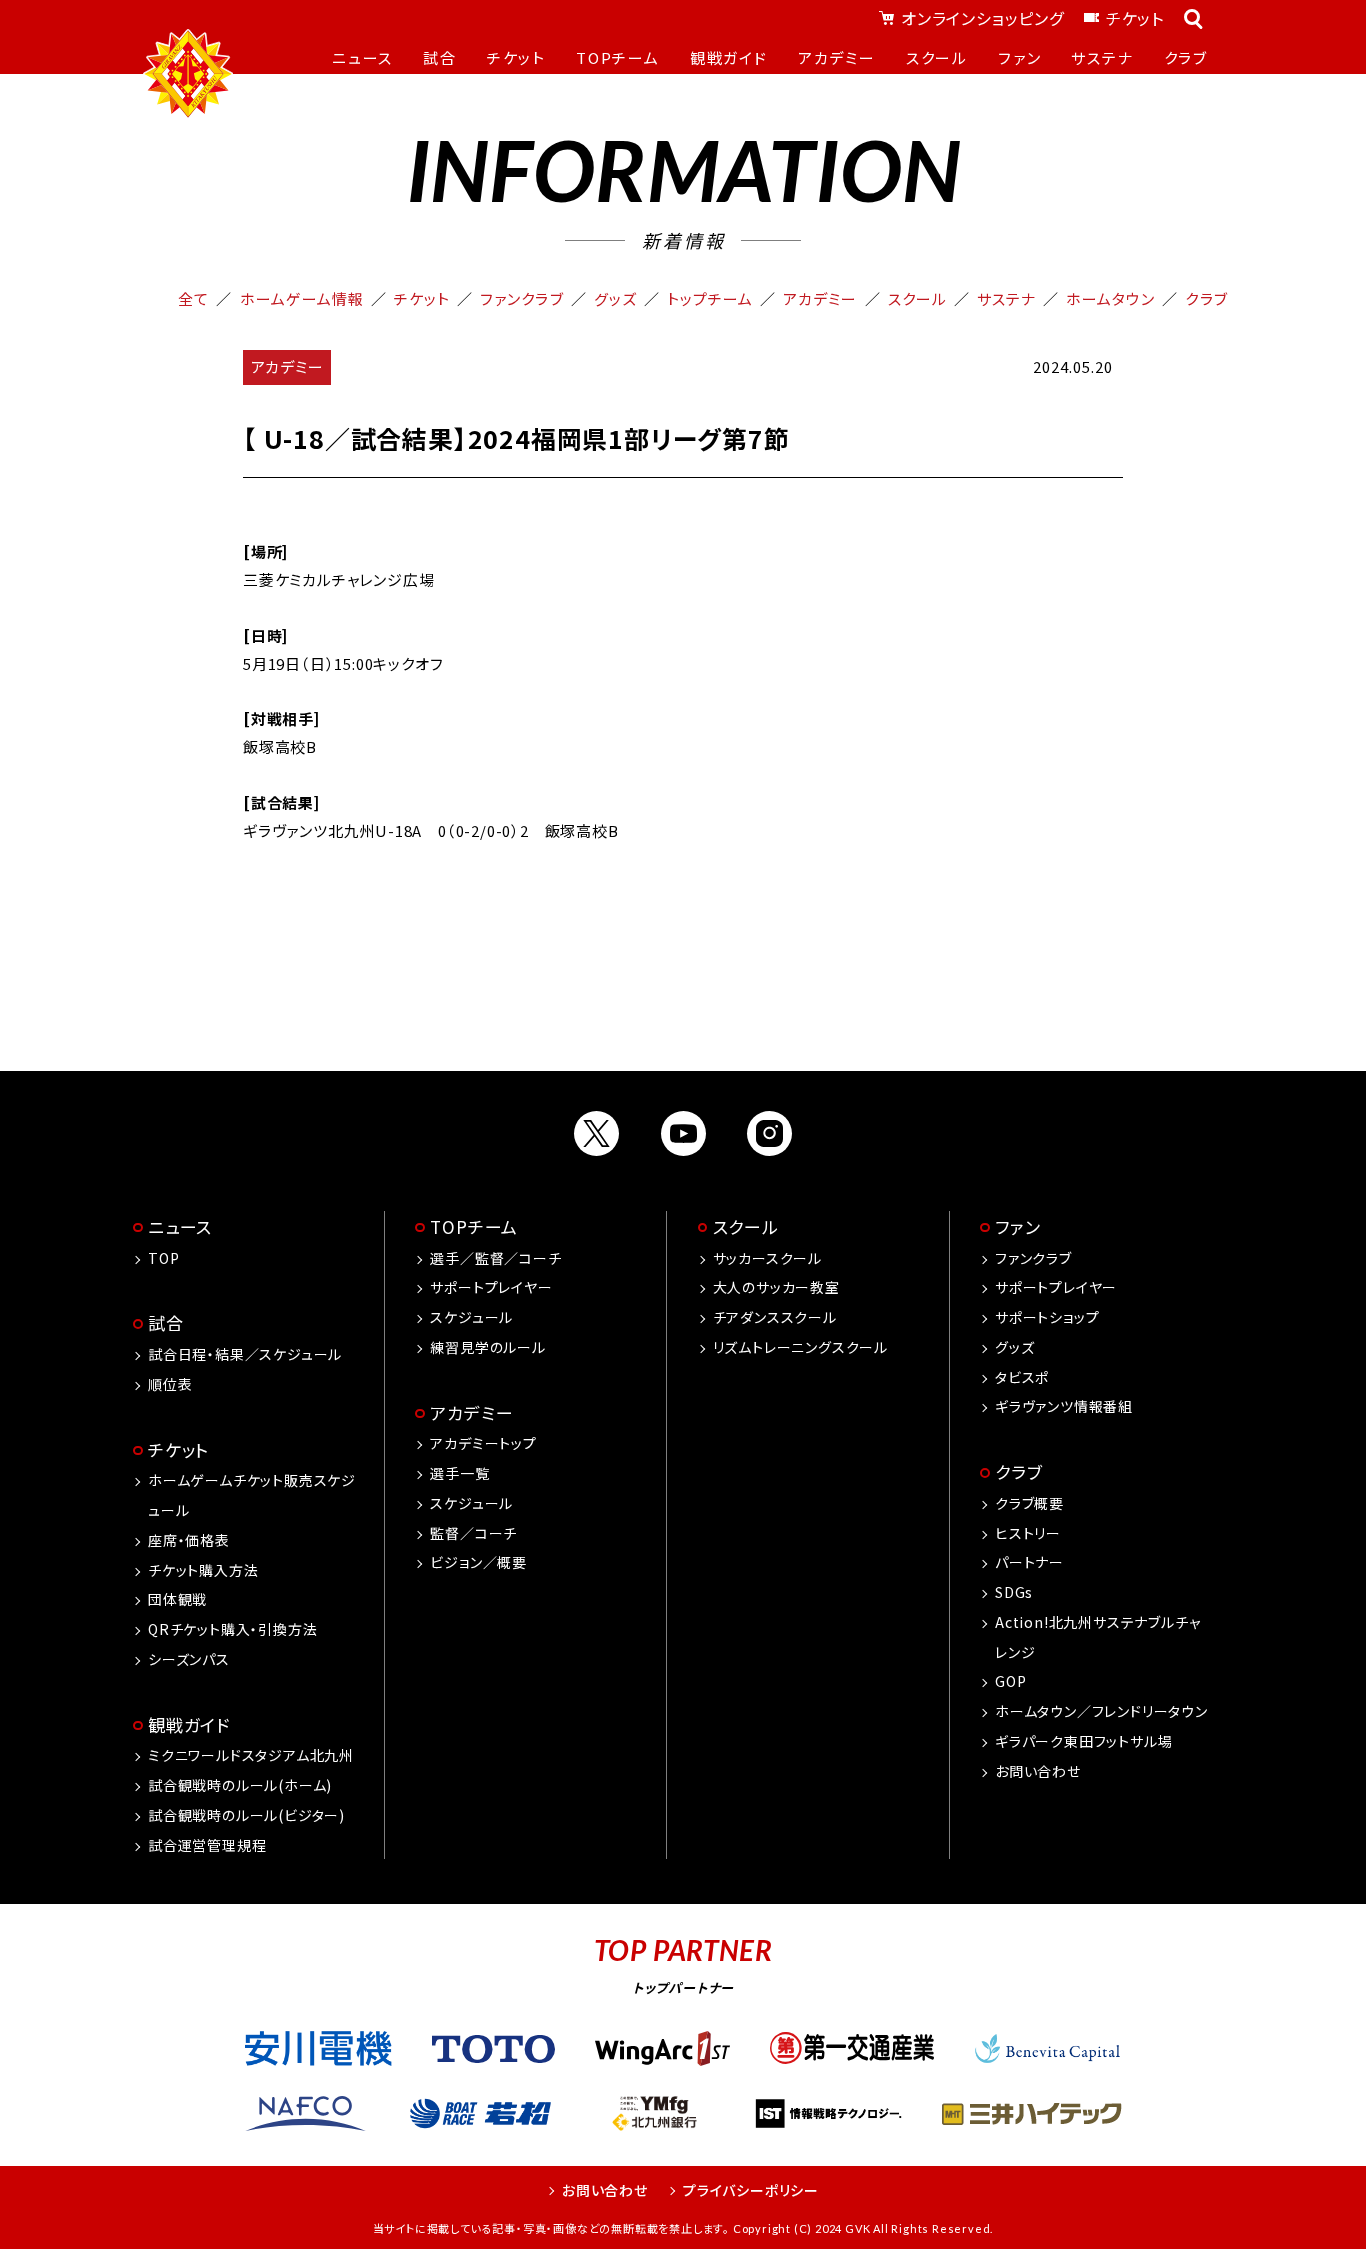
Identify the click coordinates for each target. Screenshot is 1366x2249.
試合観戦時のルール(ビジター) (246, 1815)
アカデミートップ (483, 1443)
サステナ (1006, 298)
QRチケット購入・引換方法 (232, 1629)
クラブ (1206, 298)
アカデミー (820, 298)
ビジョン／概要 (478, 1562)
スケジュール (471, 1317)
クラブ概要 (1029, 1503)
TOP (163, 1258)
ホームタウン (1110, 298)
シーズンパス (189, 1659)
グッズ (615, 298)
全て (193, 298)
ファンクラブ (521, 298)
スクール (917, 298)
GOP (1010, 1681)
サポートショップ (1047, 1317)
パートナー (1029, 1562)
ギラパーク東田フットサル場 (1083, 1741)
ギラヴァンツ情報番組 (1064, 1406)
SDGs (1014, 1592)
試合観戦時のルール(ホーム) (240, 1785)
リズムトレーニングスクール (800, 1347)
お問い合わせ (1038, 1771)
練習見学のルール (487, 1347)
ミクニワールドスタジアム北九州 (251, 1755)
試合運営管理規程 (207, 1845)
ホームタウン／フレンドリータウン (1101, 1711)
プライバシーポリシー (751, 2190)
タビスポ (1022, 1377)
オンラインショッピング (982, 18)
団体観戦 (177, 1599)
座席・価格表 (189, 1540)
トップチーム (710, 298)
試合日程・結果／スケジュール (245, 1354)
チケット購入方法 (203, 1570)
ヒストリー (1028, 1533)
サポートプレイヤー (491, 1287)
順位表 (170, 1384)
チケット (1135, 18)
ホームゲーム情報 (302, 298)
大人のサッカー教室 (776, 1287)
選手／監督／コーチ (495, 1258)
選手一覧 (459, 1473)
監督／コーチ (473, 1533)
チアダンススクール (775, 1317)
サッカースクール (767, 1258)
